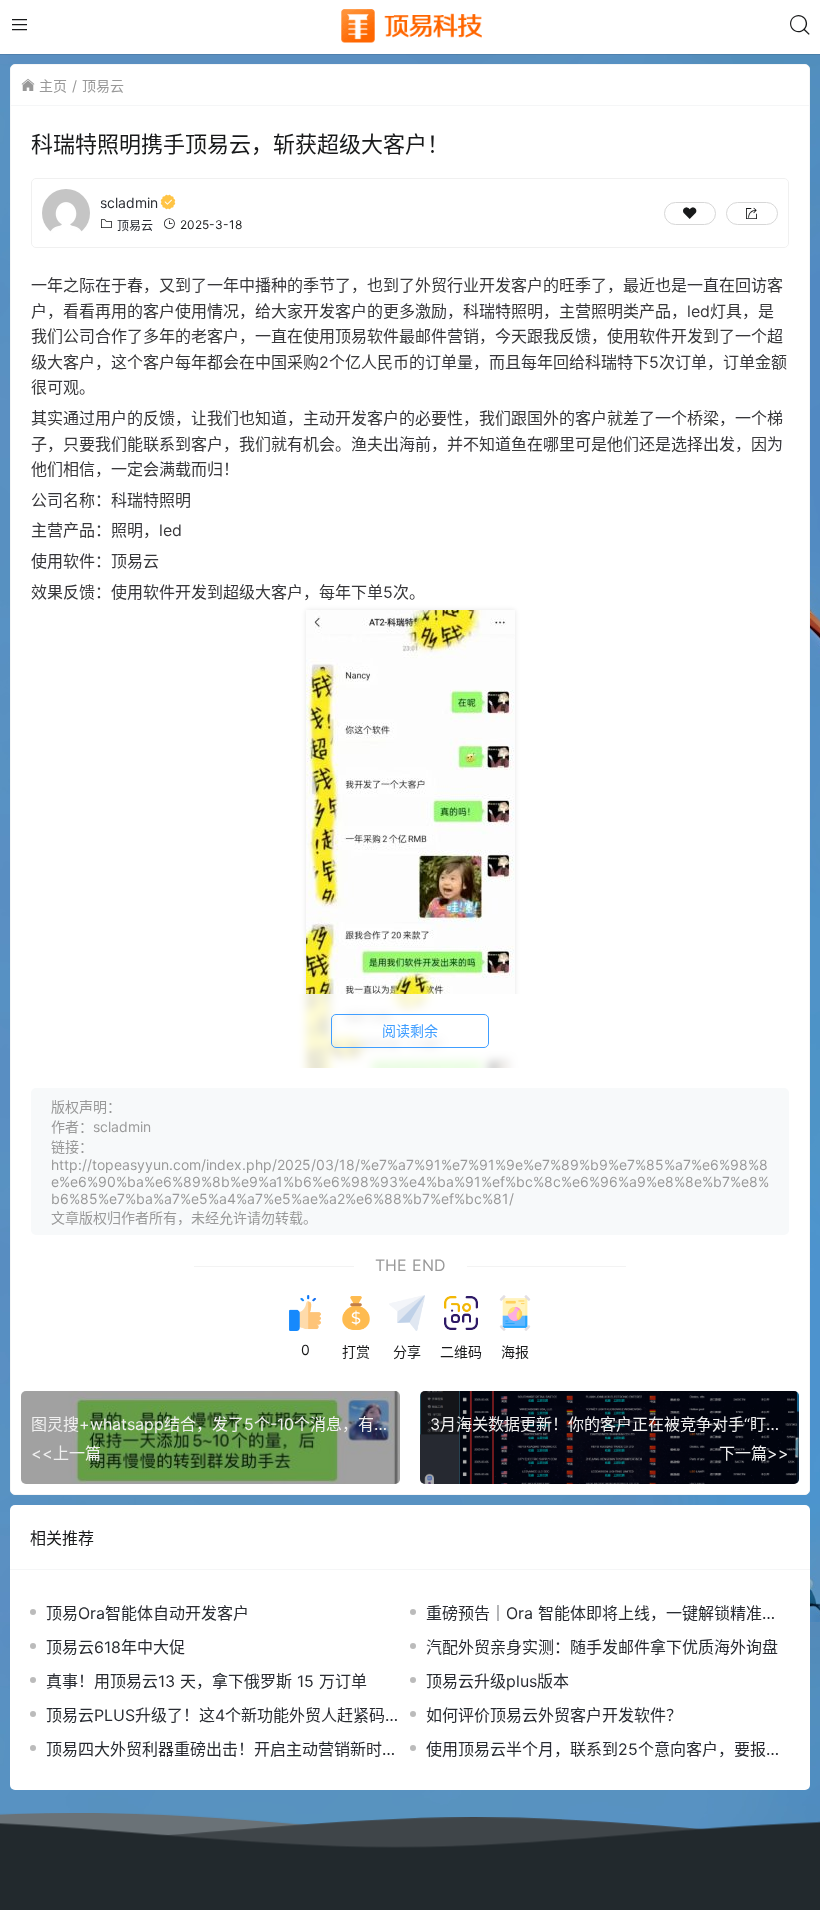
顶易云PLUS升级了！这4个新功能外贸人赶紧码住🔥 (223, 1715)
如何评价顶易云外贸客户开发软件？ (554, 1715)
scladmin (129, 202)
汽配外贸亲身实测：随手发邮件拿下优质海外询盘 (602, 1647)
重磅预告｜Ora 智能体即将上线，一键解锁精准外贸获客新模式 (602, 1613)
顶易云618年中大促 (115, 1647)
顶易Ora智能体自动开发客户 (147, 1613)
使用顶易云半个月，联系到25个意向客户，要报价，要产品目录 (596, 1749)
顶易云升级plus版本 (497, 1681)
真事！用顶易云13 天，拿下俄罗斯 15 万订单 (206, 1681)
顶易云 (103, 85)
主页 (53, 85)
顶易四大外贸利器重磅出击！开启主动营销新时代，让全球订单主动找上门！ (214, 1749)
